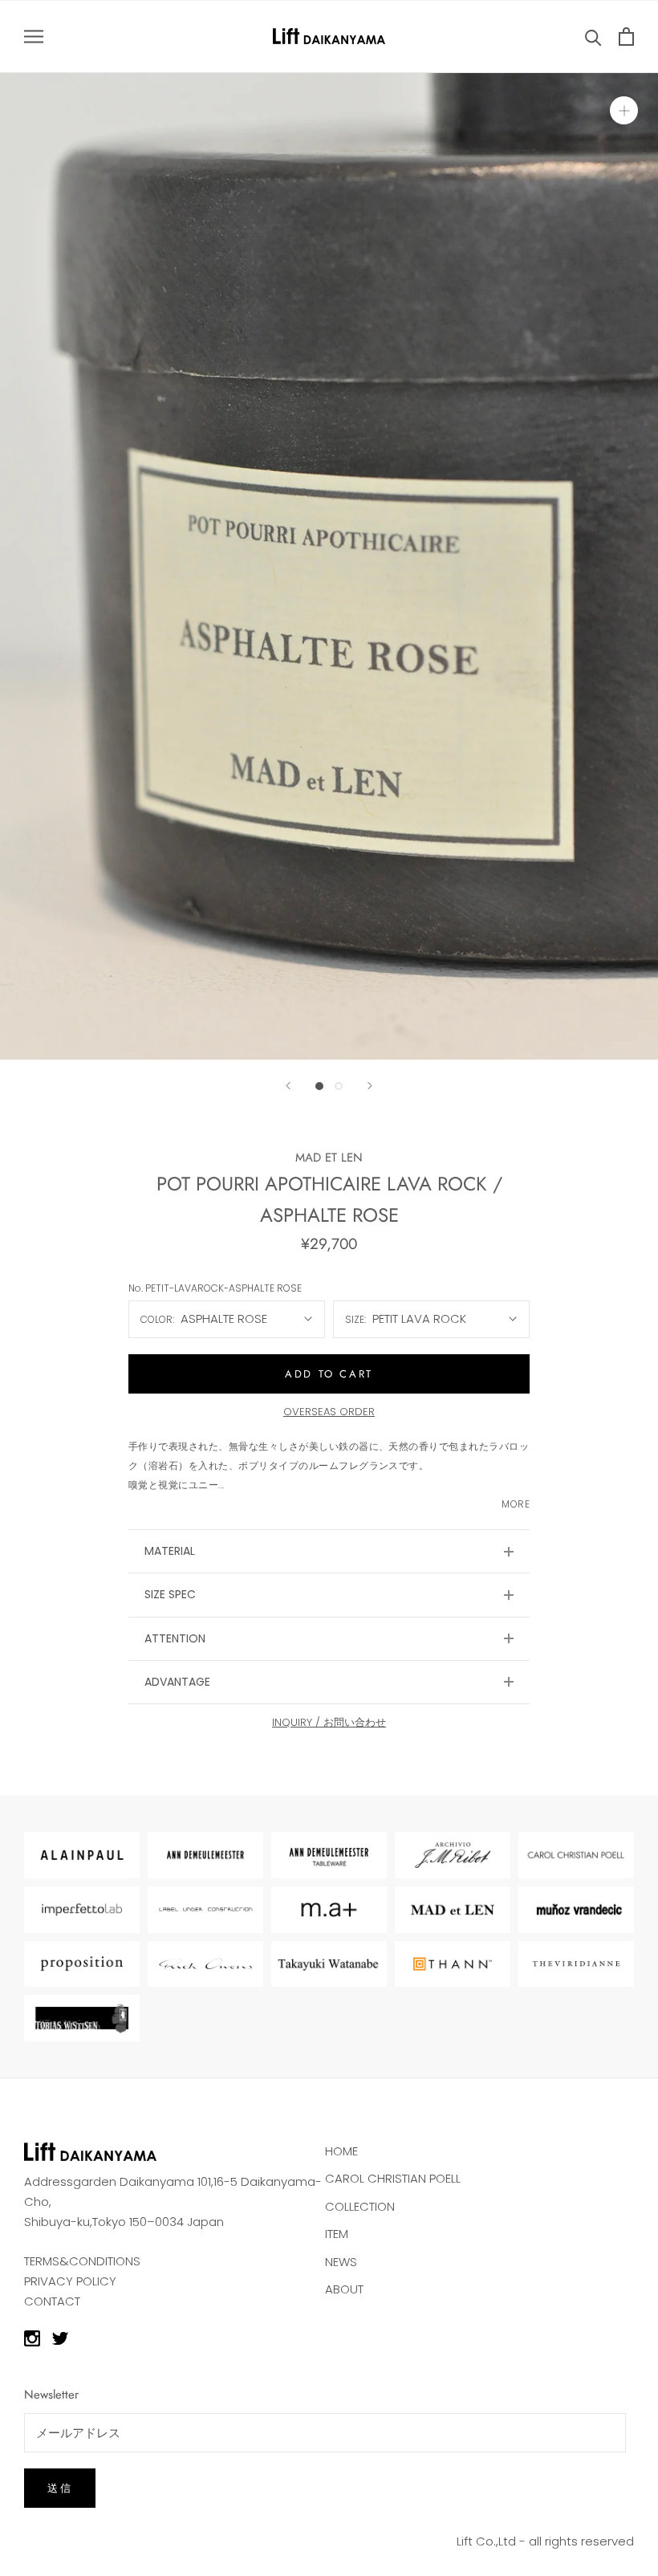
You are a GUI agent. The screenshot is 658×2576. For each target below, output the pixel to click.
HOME (341, 2151)
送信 (60, 2488)
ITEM (337, 2234)
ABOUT (344, 2289)
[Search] (593, 37)
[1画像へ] (319, 1086)
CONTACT (52, 2301)
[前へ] (288, 1086)
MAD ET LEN (329, 1158)
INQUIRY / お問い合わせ (329, 1722)
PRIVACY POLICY (70, 2281)
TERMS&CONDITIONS (82, 2261)
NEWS (341, 2262)
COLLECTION (360, 2206)
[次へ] (370, 1086)
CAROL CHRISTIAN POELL (393, 2178)
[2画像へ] (339, 1086)
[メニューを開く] (34, 37)
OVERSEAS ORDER (329, 1412)
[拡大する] (624, 110)
